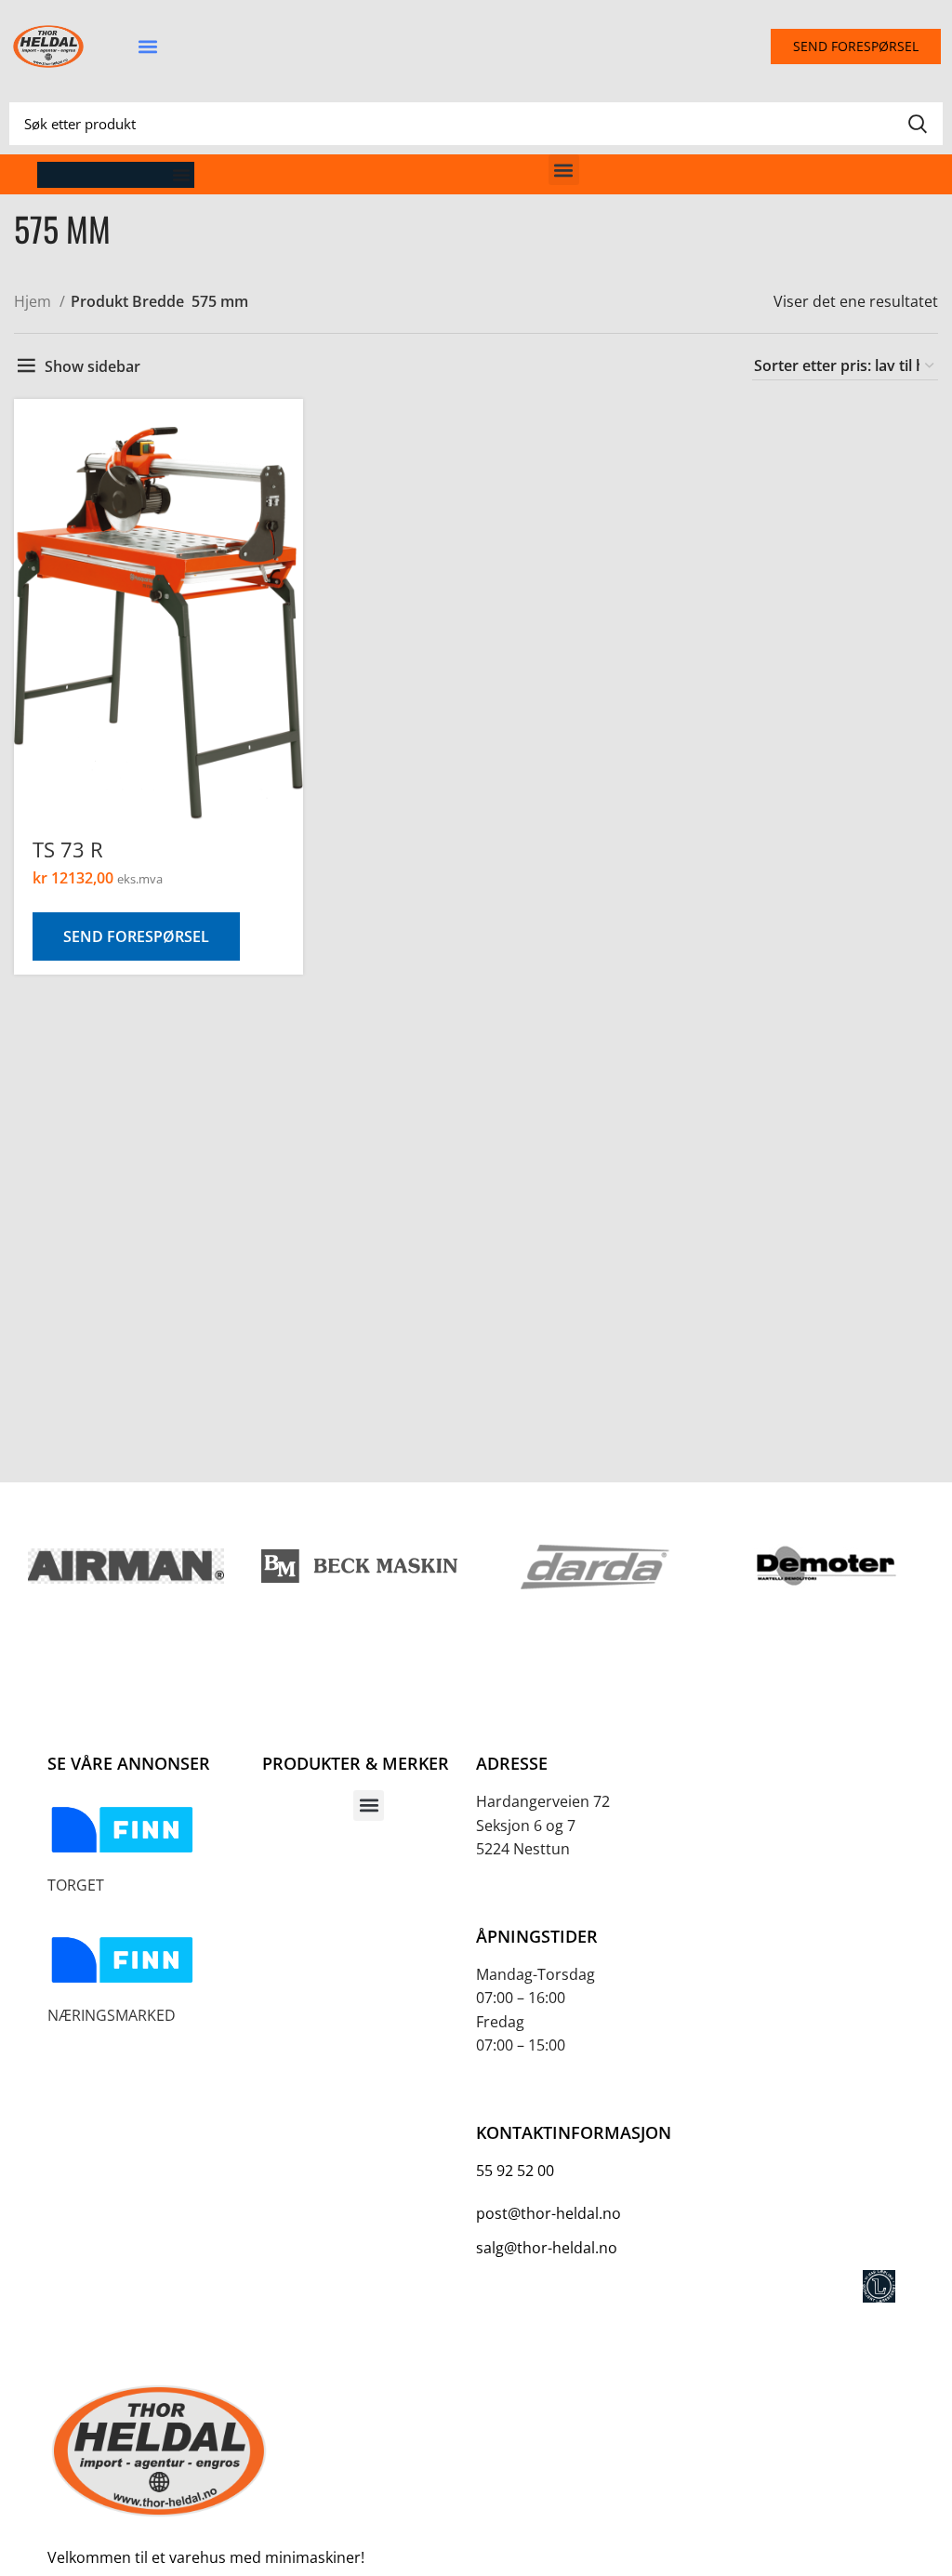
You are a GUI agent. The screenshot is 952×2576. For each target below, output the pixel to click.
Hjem (34, 301)
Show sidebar (93, 366)
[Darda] (593, 1566)
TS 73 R (68, 849)
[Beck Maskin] (359, 1567)
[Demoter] (826, 1566)
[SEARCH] (918, 124)
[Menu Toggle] (181, 175)
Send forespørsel (136, 936)
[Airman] (126, 1566)
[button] (147, 47)
